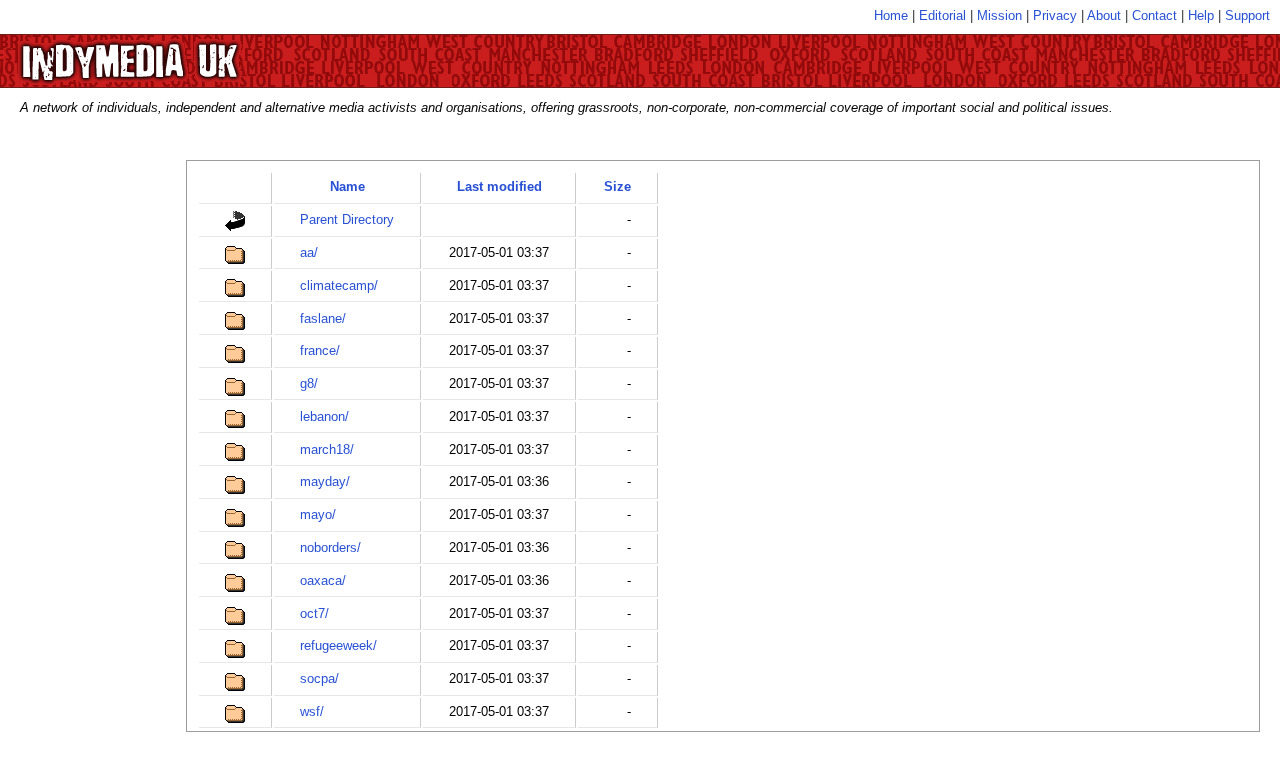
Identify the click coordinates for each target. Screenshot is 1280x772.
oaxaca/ (323, 580)
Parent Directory (347, 219)
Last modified (499, 186)
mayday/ (325, 481)
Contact (1154, 15)
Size (617, 186)
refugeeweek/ (338, 645)
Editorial (942, 15)
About (1104, 15)
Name (347, 186)
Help (1201, 15)
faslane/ (323, 318)
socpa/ (319, 678)
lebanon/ (324, 416)
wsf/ (312, 711)
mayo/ (318, 514)
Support (1247, 15)
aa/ (309, 252)
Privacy (1055, 15)
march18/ (327, 449)
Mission (999, 15)
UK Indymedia (190, 52)
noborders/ (330, 547)
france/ (320, 350)
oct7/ (314, 613)
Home (891, 15)
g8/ (309, 383)
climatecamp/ (339, 285)
